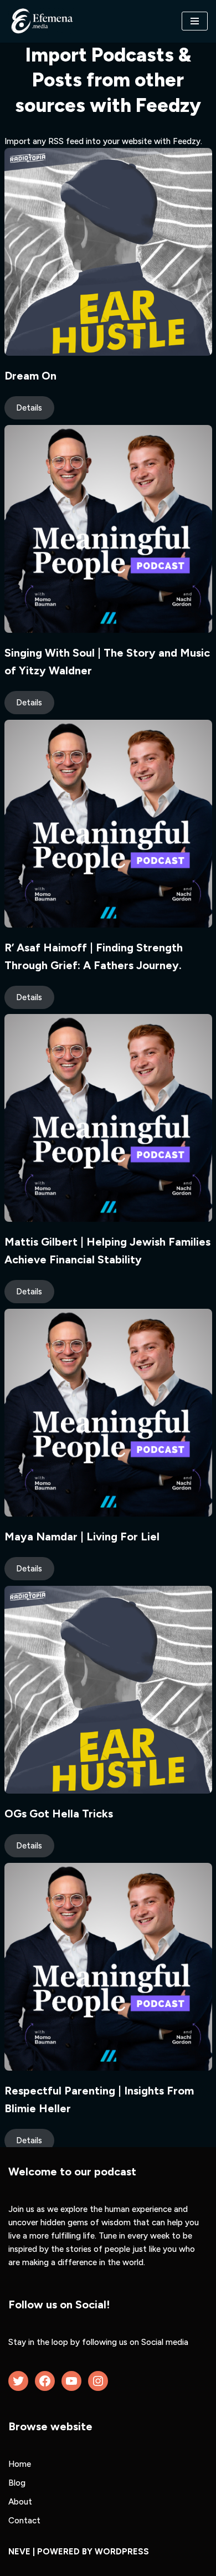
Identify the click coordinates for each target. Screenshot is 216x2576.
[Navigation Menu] (195, 21)
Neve (19, 2552)
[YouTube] (71, 2381)
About (20, 2502)
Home (20, 2464)
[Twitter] (18, 2381)
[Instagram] (98, 2381)
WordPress (122, 2552)
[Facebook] (45, 2381)
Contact (24, 2521)
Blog (17, 2483)
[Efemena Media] (42, 21)
